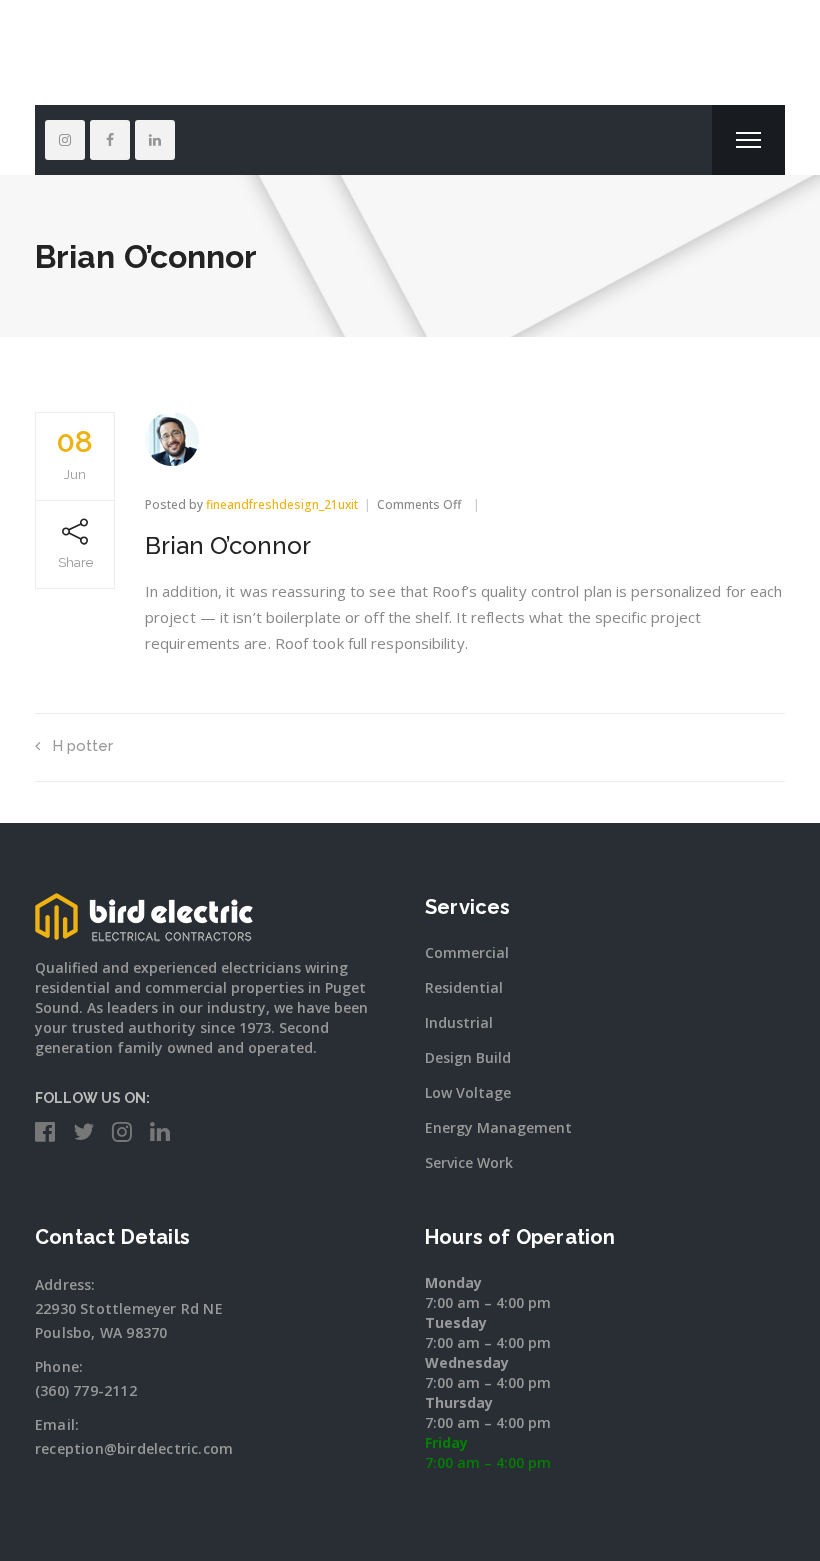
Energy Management (498, 1127)
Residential (464, 987)
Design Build (468, 1057)
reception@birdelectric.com (134, 1448)
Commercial (467, 952)
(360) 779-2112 (86, 1390)
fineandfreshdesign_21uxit (282, 504)
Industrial (459, 1022)
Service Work (469, 1162)
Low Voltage (468, 1092)
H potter (82, 746)
